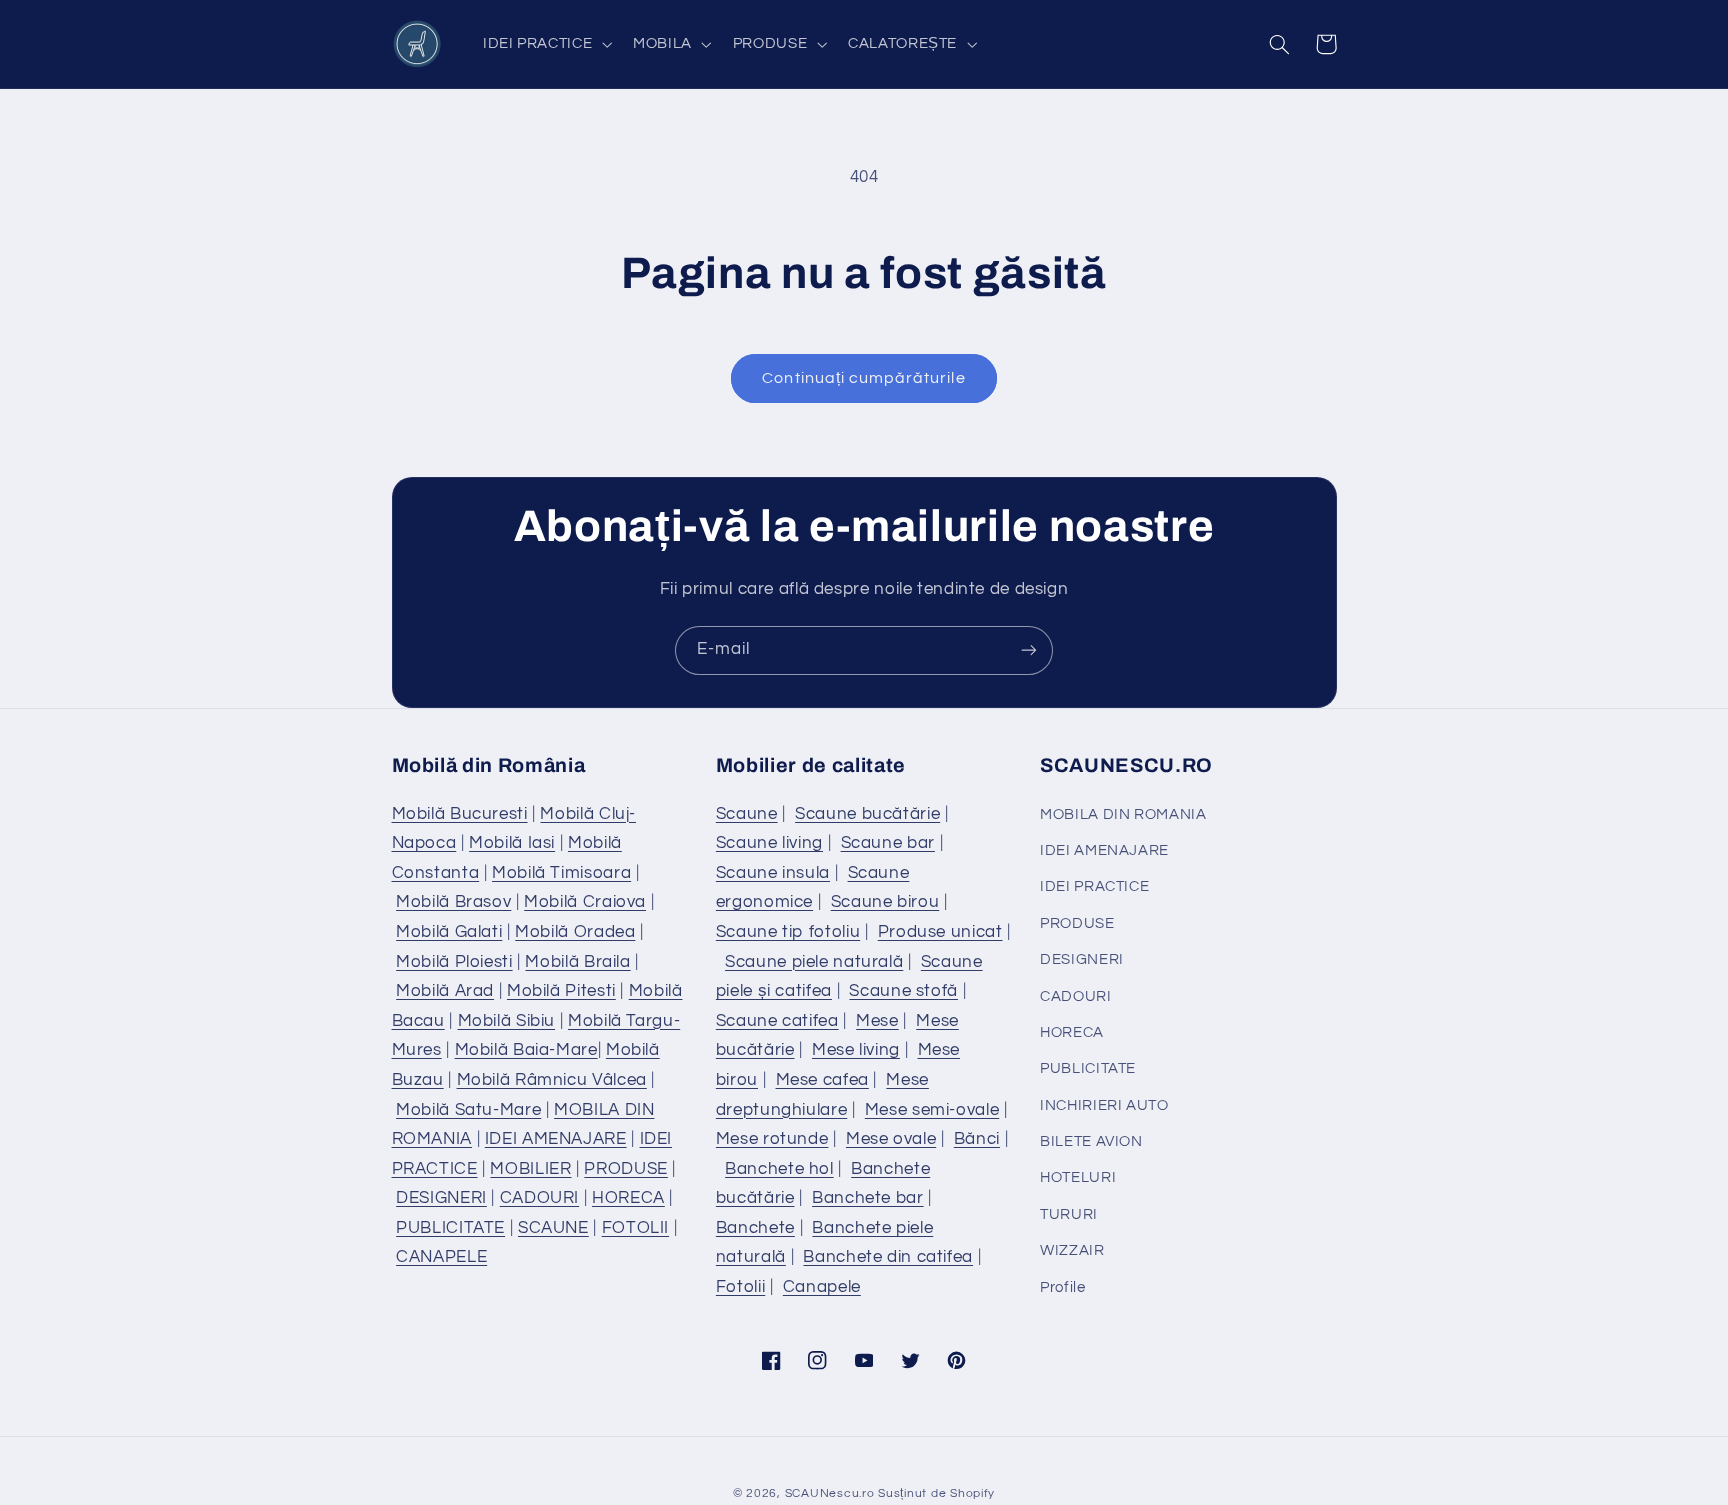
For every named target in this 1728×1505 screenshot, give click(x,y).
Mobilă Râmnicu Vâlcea (552, 1080)
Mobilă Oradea (575, 932)
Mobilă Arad (445, 991)
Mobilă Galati (449, 932)
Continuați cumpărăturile (863, 378)
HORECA (628, 1198)
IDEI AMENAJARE (556, 1139)
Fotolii (740, 1287)
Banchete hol (779, 1169)
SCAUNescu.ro (830, 1493)
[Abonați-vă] (1029, 650)
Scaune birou (885, 902)
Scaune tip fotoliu (788, 932)
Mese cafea (822, 1080)
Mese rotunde (772, 1139)
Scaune (747, 814)
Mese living (856, 1050)
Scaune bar (888, 843)
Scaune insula (773, 873)
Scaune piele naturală (814, 962)
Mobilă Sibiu (507, 1021)
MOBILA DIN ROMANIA (1123, 814)
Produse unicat (940, 932)
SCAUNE (553, 1228)
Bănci (977, 1139)
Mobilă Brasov (453, 902)
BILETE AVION (1091, 1141)
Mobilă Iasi (512, 843)
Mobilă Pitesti (561, 991)
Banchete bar (868, 1198)
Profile (1062, 1287)
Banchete (755, 1228)
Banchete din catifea (888, 1257)
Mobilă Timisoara (561, 873)
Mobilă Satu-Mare (468, 1110)
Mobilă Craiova (585, 902)
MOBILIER (530, 1169)
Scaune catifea (777, 1021)
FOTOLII (635, 1228)
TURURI (1069, 1214)
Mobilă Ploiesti (454, 962)
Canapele (822, 1287)
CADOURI (539, 1198)
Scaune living (769, 843)
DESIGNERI (441, 1198)
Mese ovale (891, 1139)
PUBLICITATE (450, 1228)
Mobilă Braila (577, 962)
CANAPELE (441, 1257)
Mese (877, 1021)
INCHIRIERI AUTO (1104, 1105)
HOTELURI (1078, 1177)
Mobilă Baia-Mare (526, 1050)
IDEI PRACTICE (1094, 886)
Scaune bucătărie (867, 814)
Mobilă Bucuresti (460, 814)
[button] (545, 44)
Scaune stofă (903, 991)
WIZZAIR (1072, 1250)
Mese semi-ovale (932, 1110)
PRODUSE (625, 1169)
